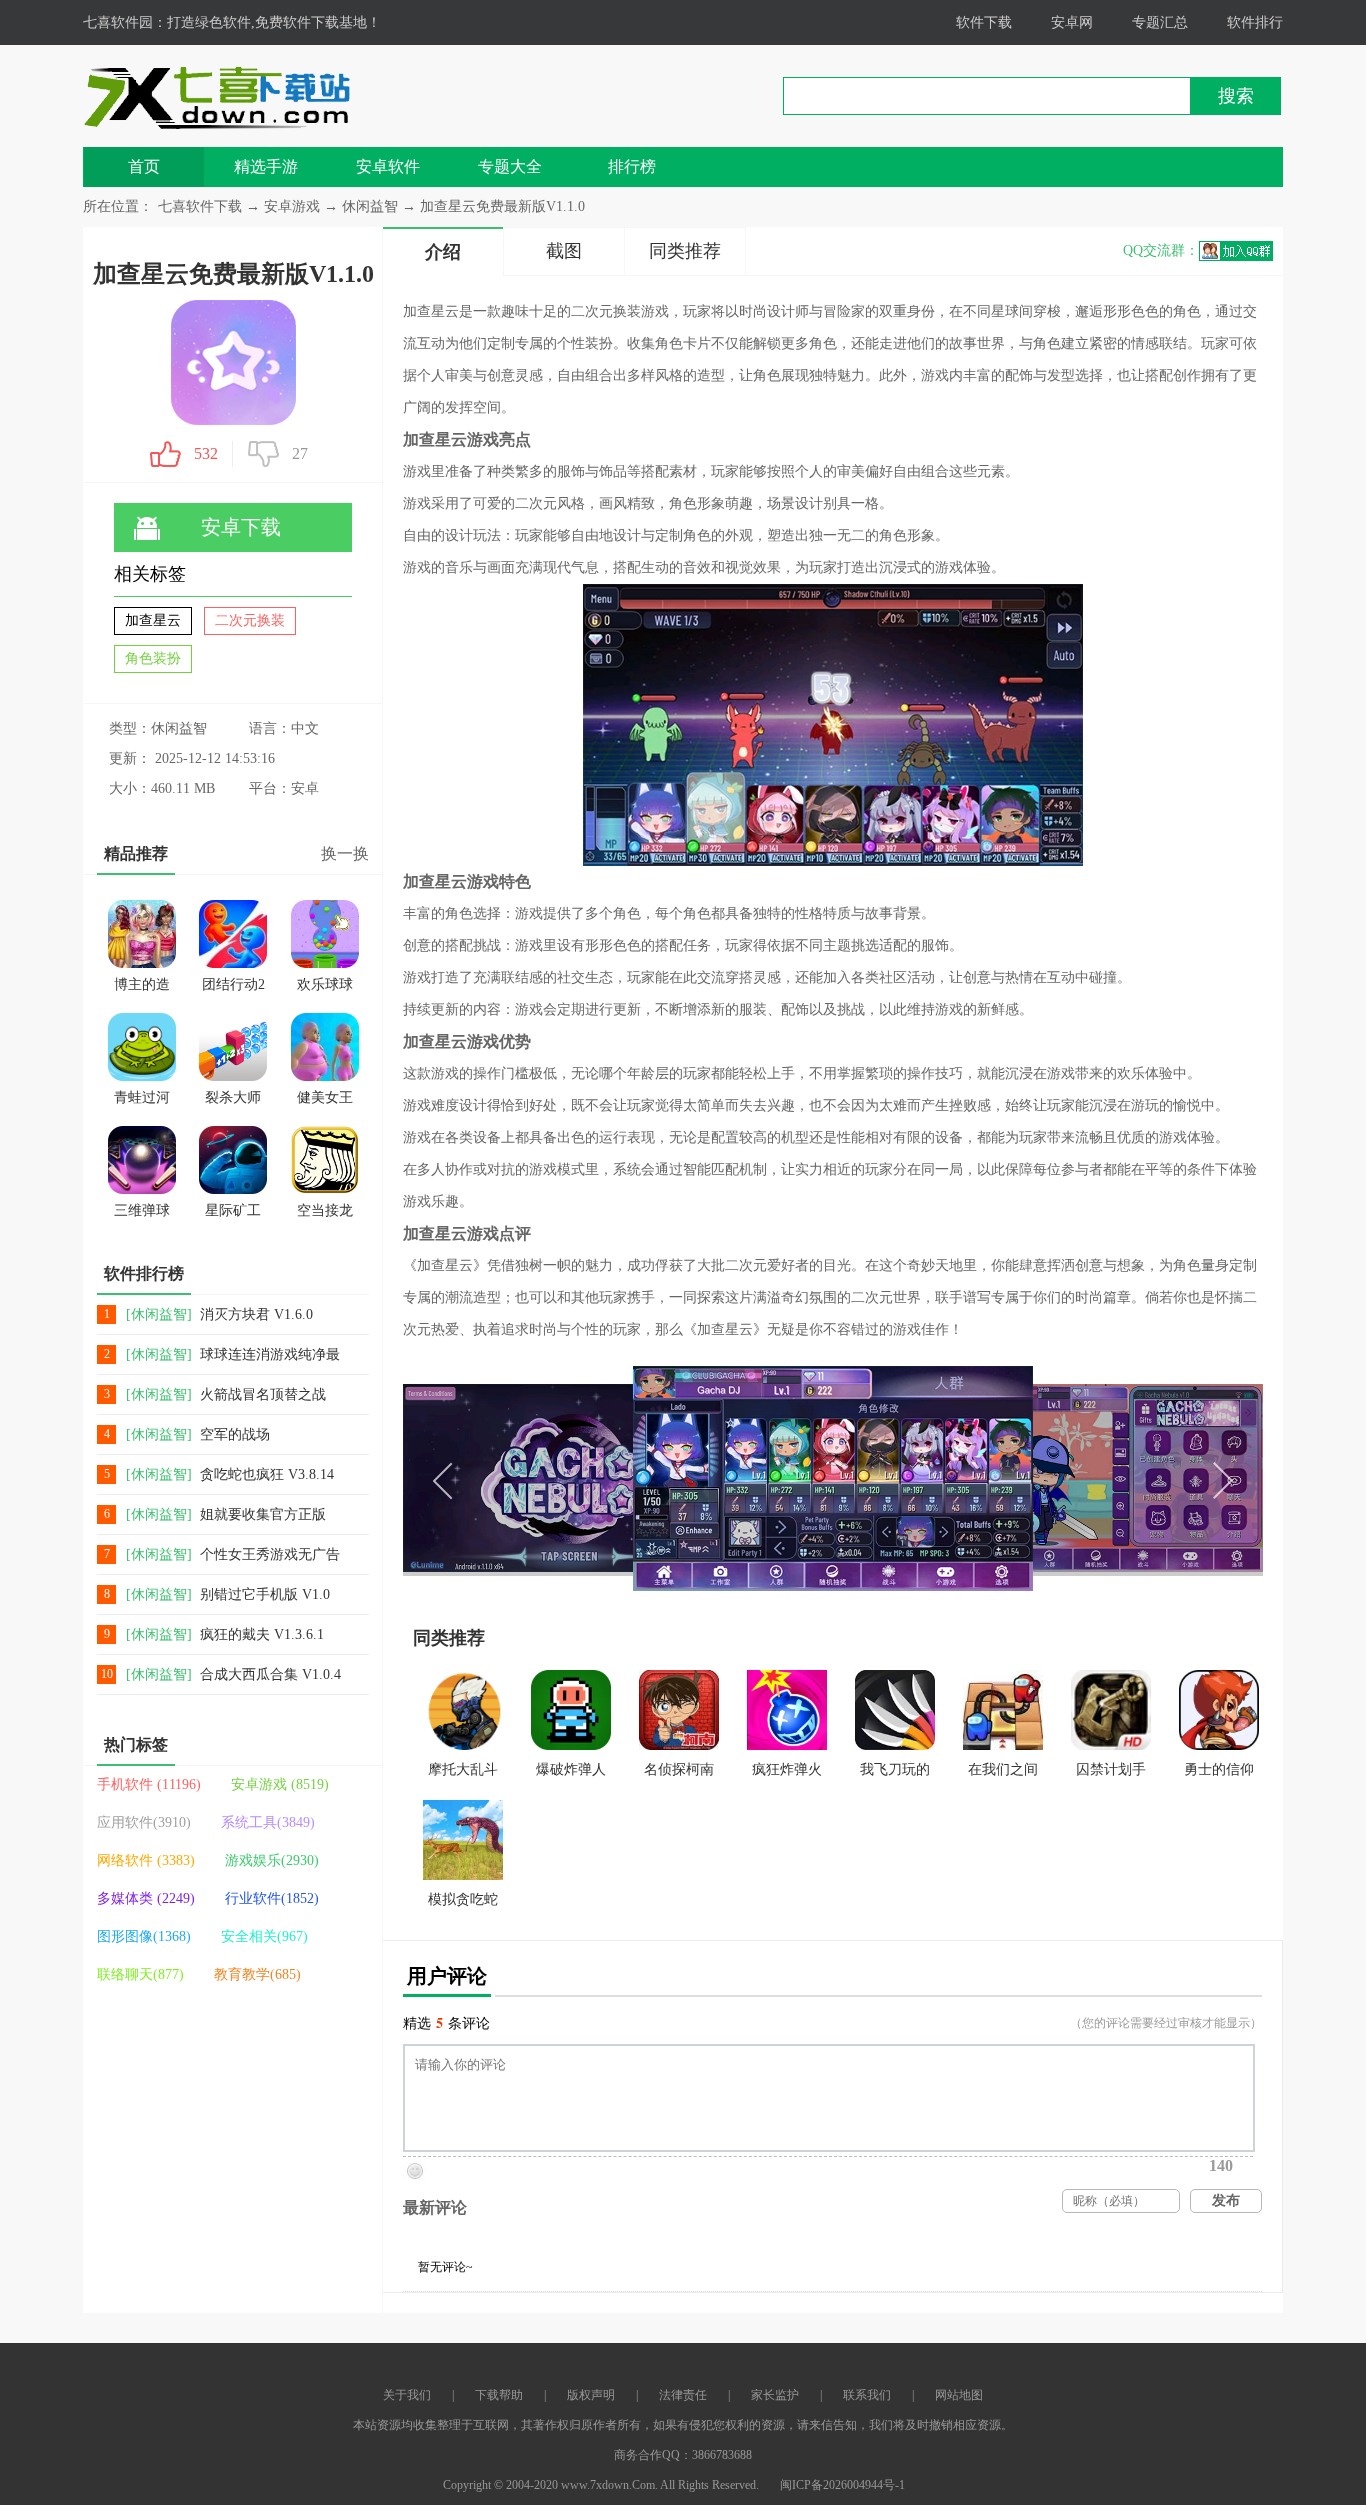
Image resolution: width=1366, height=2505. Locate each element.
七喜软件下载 (200, 206)
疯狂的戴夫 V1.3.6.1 (262, 1634)
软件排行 (1255, 22)
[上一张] (618, 1478)
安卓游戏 (294, 206)
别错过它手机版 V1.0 (265, 1594)
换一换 (345, 853)
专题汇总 (1160, 22)
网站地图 (959, 2395)
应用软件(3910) (144, 1822)
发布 (1226, 2200)
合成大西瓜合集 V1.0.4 (270, 1674)
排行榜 (632, 166)
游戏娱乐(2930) (272, 1860)
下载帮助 (499, 2395)
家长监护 (775, 2395)
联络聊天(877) (140, 1974)
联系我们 (867, 2395)
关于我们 (407, 2395)
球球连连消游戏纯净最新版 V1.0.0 (270, 1355)
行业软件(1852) (272, 1898)
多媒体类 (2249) (146, 1898)
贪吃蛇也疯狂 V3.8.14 (267, 1474)
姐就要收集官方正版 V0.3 (263, 1515)
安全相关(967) (264, 1936)
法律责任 (683, 2395)
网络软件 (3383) (146, 1860)
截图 (564, 251)
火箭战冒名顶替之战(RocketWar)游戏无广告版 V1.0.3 (271, 1395)
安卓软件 (388, 166)
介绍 (443, 252)
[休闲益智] (159, 1314)
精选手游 (266, 166)
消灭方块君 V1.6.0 (256, 1314)
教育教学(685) (257, 1974)
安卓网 (1072, 22)
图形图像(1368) (144, 1936)
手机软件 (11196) (149, 1784)
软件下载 (984, 22)
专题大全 (510, 166)
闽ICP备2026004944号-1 (842, 2485)
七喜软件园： (125, 22)
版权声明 (591, 2395)
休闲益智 (370, 206)
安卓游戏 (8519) (280, 1784)
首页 (144, 166)
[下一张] (1048, 1478)
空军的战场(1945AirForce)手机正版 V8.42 (272, 1435)
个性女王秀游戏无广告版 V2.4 (270, 1555)
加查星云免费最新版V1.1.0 (502, 206)
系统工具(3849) (268, 1822)
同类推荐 (685, 251)
